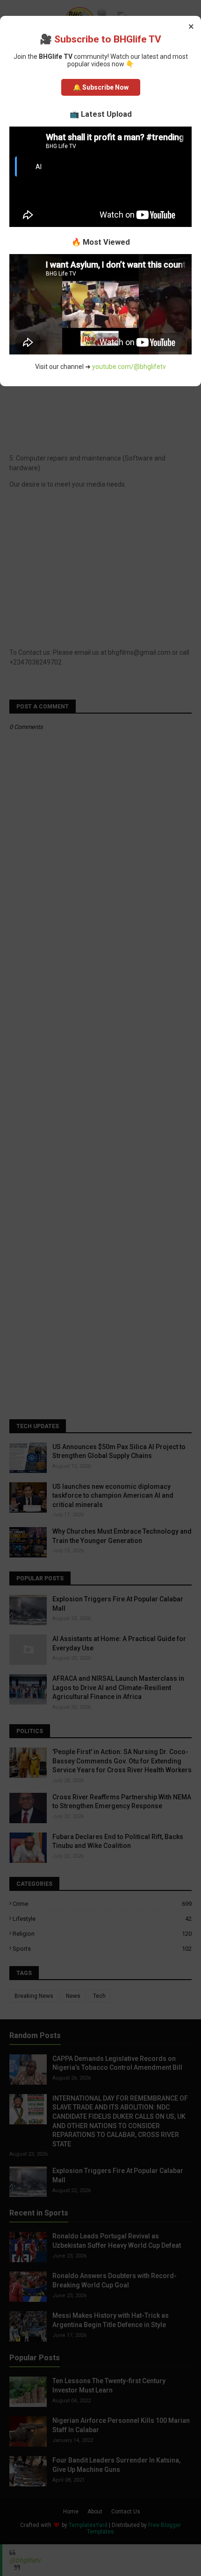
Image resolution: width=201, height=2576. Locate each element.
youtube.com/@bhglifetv (129, 367)
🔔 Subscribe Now (101, 87)
